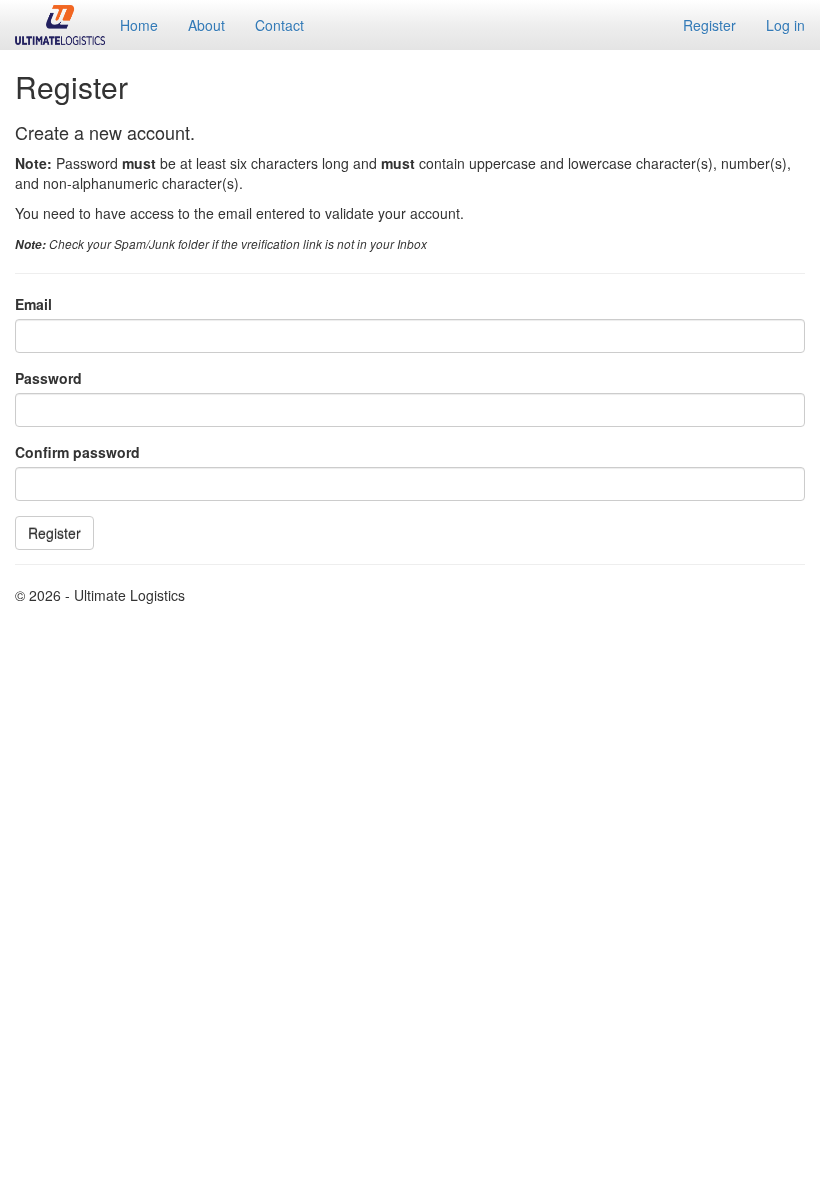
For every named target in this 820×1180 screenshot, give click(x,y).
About (206, 25)
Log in (785, 25)
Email (33, 304)
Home (139, 25)
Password (48, 378)
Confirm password (77, 452)
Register (709, 25)
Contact (279, 25)
